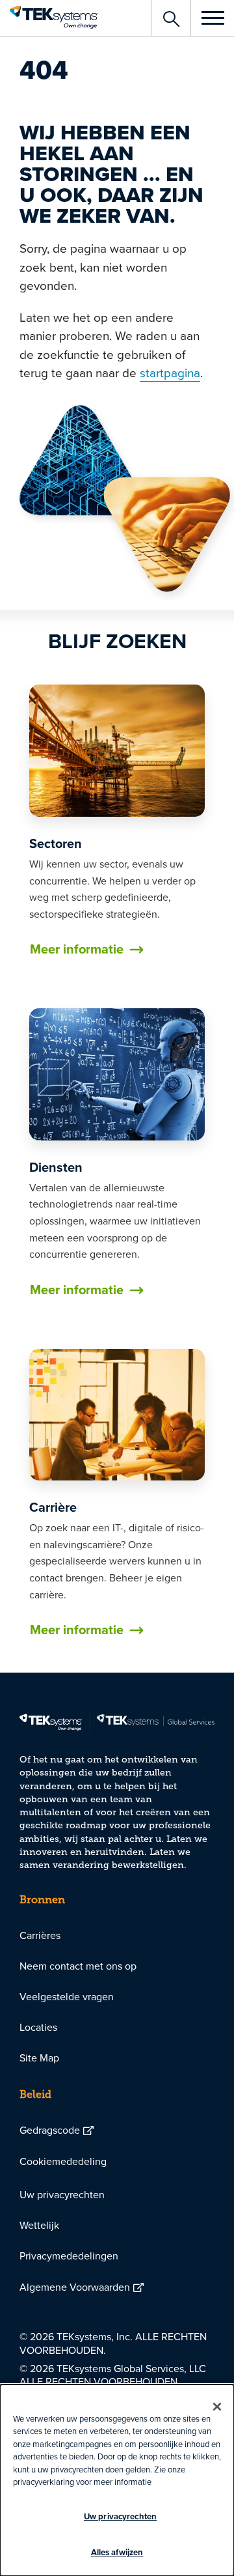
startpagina (170, 372)
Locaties (38, 2027)
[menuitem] (117, 1935)
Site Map (39, 2058)
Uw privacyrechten (62, 2194)
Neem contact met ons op (78, 1966)
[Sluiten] (217, 2407)
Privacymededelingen (69, 2256)
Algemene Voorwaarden (75, 2287)
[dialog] (117, 2480)
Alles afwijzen (117, 2552)
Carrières (40, 1935)
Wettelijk (39, 2225)
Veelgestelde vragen (67, 1996)
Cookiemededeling (63, 2161)
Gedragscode (50, 2130)
